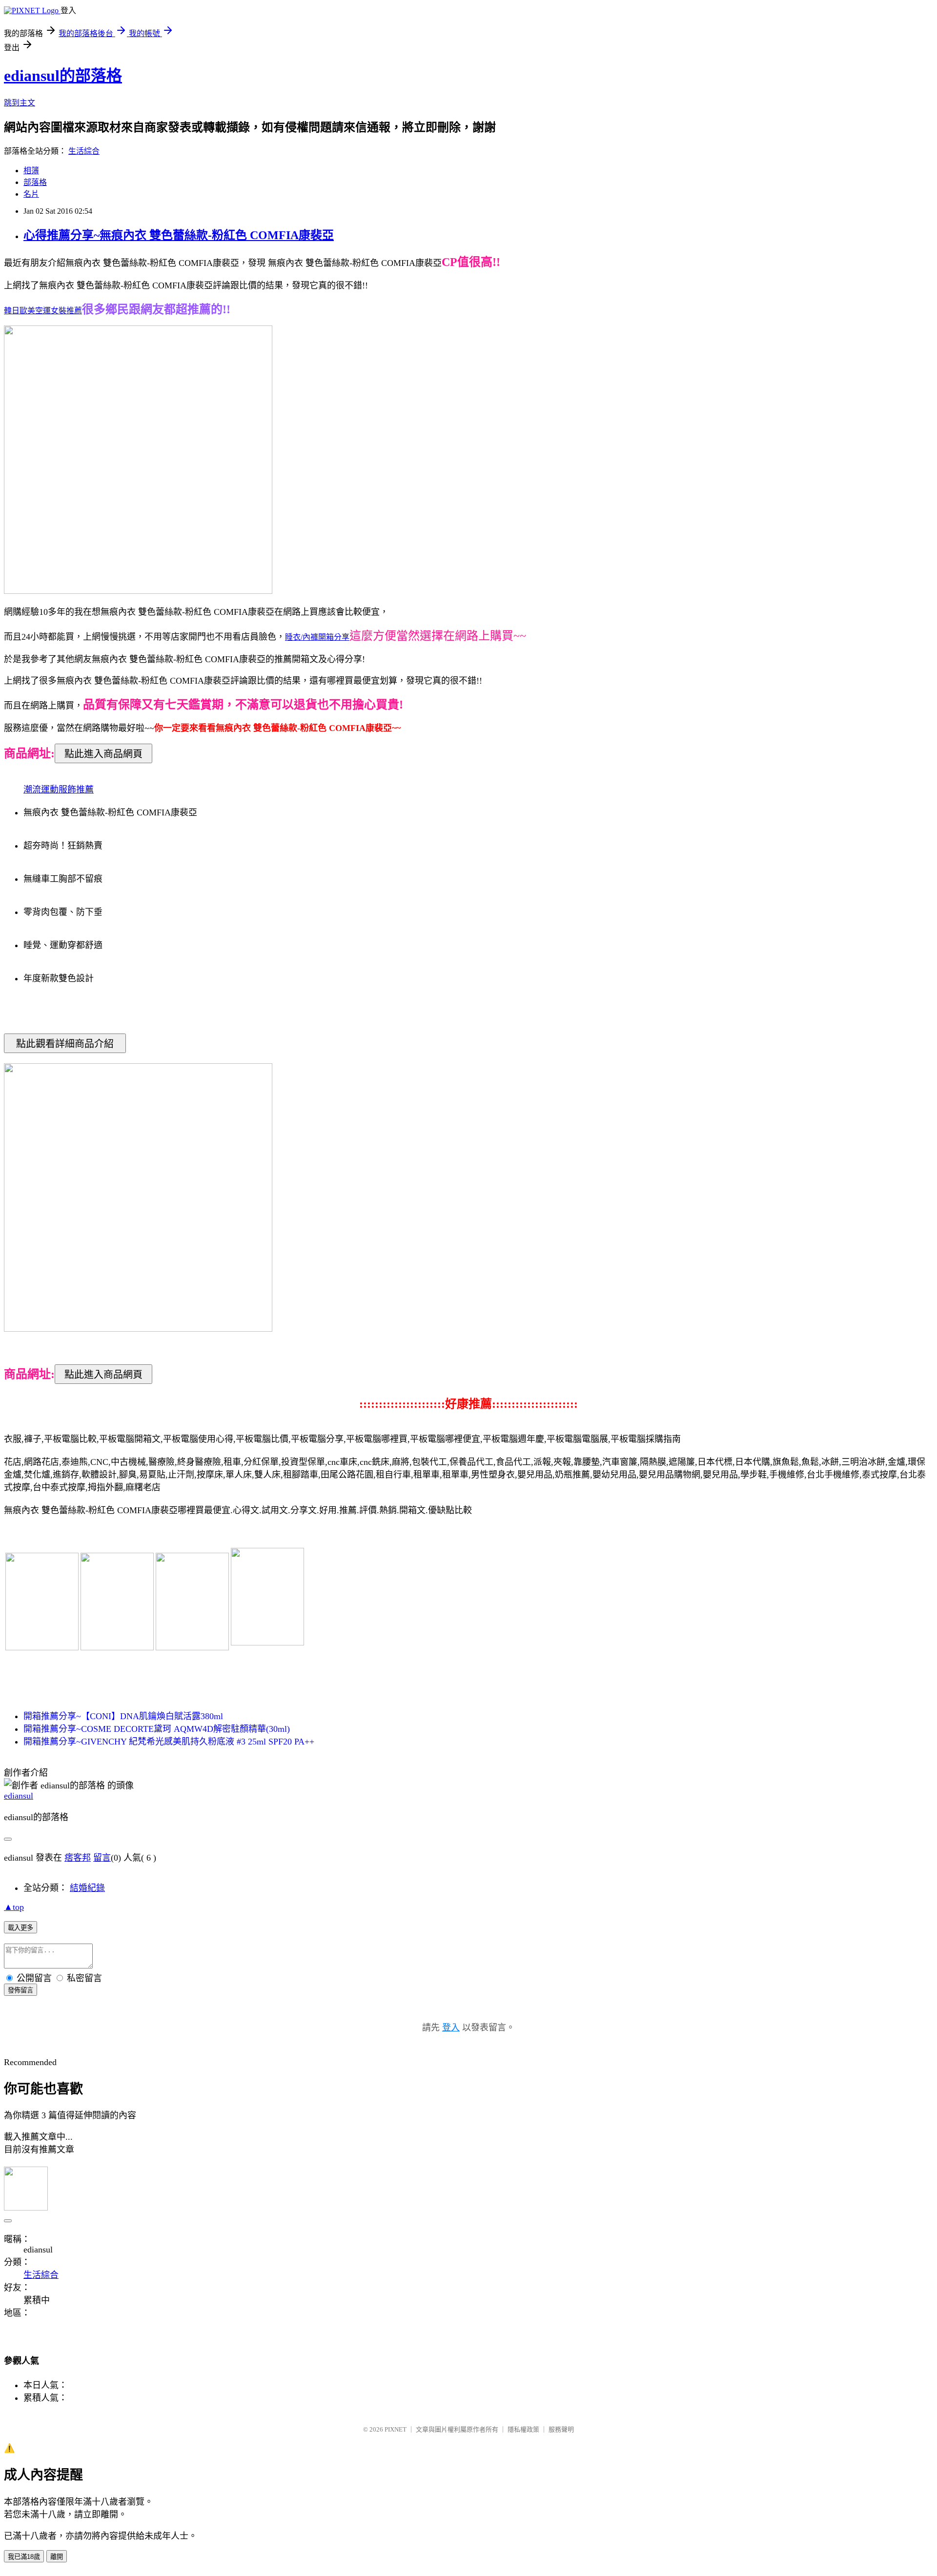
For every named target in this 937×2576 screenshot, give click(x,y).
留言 (102, 1858)
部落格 (35, 182)
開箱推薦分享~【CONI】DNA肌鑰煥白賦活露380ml (123, 1716)
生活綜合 (84, 151)
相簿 (31, 171)
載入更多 (20, 1928)
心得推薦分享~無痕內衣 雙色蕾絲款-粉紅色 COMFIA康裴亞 (179, 235)
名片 (31, 194)
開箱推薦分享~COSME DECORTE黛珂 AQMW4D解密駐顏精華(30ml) (157, 1729)
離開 (57, 2557)
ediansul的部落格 (63, 76)
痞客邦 (78, 1858)
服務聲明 (561, 2429)
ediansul (19, 1796)
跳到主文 (20, 103)
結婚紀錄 (87, 1888)
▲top (14, 1907)
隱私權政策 (523, 2429)
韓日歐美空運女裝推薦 (43, 311)
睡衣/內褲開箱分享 (317, 637)
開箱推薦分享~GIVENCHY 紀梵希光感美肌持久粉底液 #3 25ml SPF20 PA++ (169, 1742)
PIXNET (396, 2429)
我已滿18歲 (24, 2557)
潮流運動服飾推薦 (59, 790)
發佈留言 (20, 1990)
